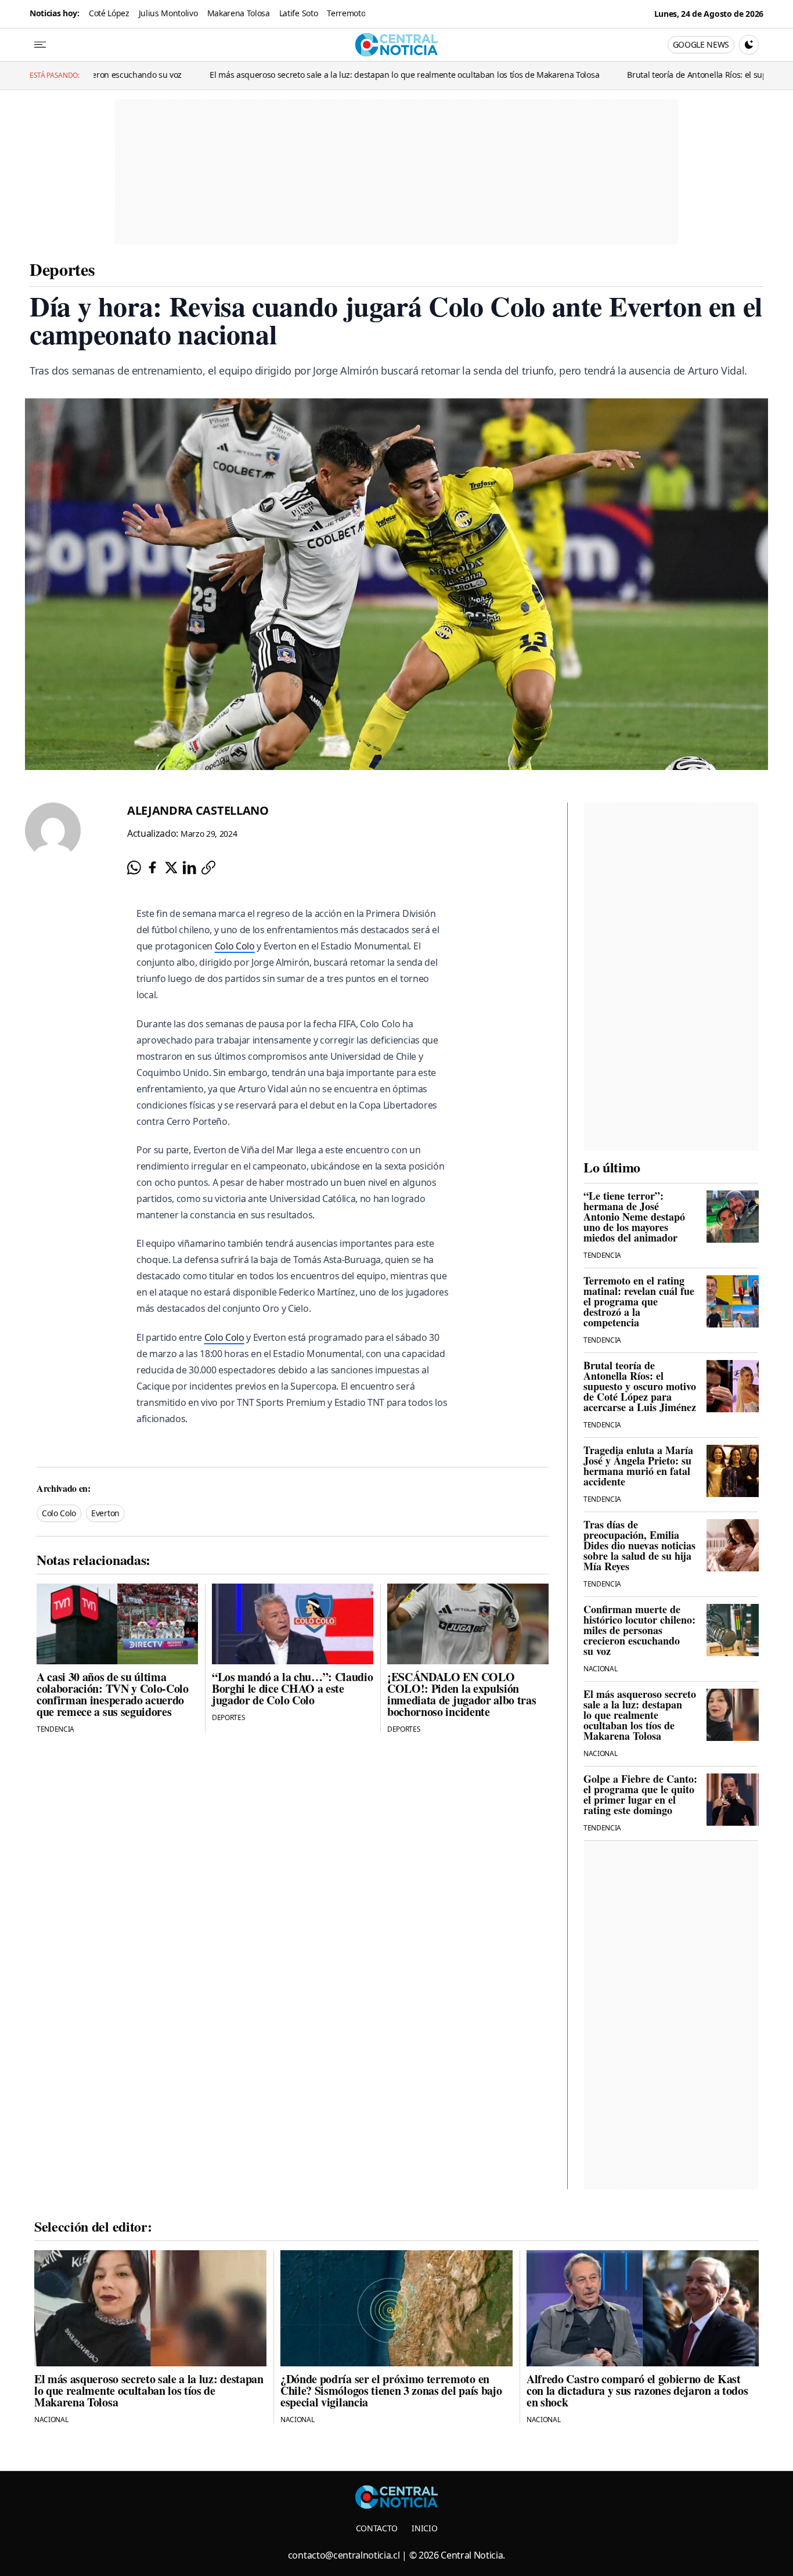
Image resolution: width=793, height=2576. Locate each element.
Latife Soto (298, 13)
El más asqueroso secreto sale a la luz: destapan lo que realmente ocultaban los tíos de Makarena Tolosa (305, 75)
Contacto (377, 2528)
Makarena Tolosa (239, 13)
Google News (701, 44)
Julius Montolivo (168, 13)
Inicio (424, 2528)
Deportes (62, 269)
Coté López (109, 13)
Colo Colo (235, 946)
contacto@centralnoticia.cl (344, 2555)
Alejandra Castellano (198, 810)
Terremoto (346, 13)
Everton (105, 1513)
